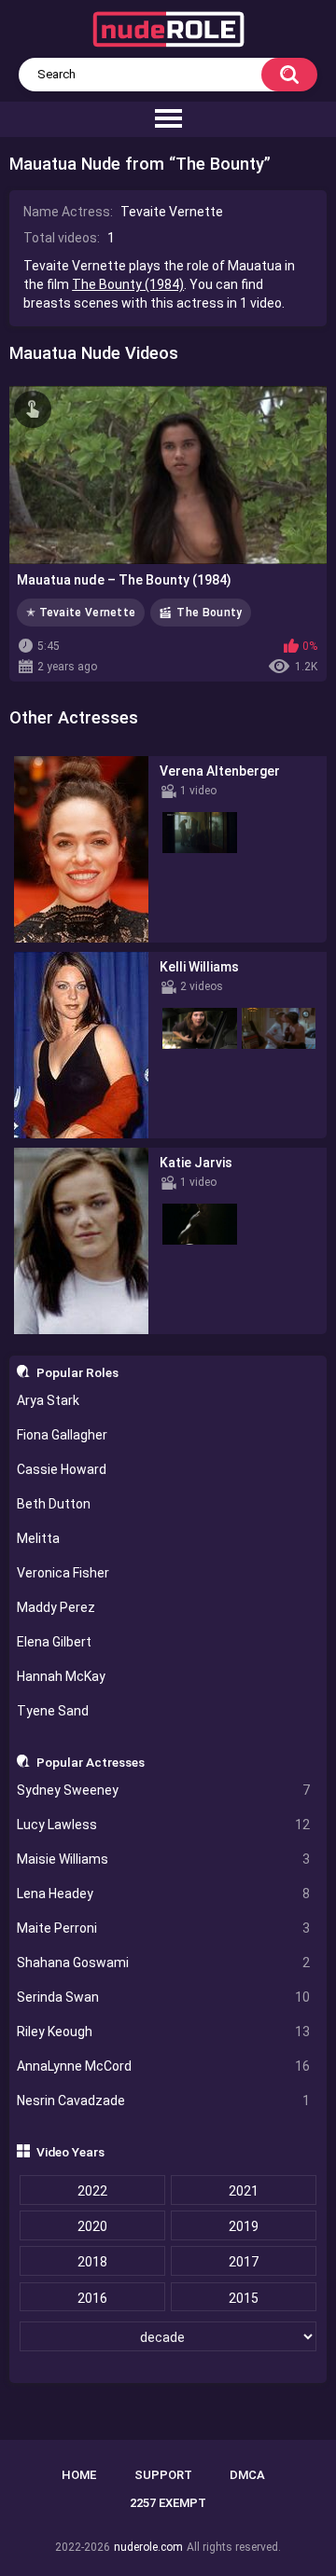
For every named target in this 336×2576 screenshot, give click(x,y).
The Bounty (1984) (128, 284)
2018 (92, 2262)
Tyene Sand (53, 1711)
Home (79, 2475)
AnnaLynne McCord (164, 2066)
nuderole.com (148, 2547)
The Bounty (209, 613)
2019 (244, 2226)
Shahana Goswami (164, 1963)
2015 (244, 2298)
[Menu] (168, 119)
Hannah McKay (61, 1676)
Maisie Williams (164, 1859)
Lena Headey (164, 1894)
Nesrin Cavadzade (164, 2101)
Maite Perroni (164, 1928)
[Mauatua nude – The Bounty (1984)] (168, 475)
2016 (92, 2298)
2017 (244, 2262)
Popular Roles (77, 1372)
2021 (244, 2191)
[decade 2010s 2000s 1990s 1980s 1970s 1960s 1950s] (168, 2337)
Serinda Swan (164, 1997)
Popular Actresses (91, 1762)
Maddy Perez (56, 1607)
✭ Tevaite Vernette (81, 613)
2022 (92, 2191)
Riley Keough (164, 2032)
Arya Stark (48, 1400)
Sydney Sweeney (164, 1790)
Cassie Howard (62, 1469)
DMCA (247, 2475)
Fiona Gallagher (62, 1435)
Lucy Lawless (164, 1825)
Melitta (38, 1538)
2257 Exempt (168, 2503)
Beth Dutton (54, 1504)
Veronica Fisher (63, 1573)
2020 (92, 2226)
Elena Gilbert (54, 1642)
